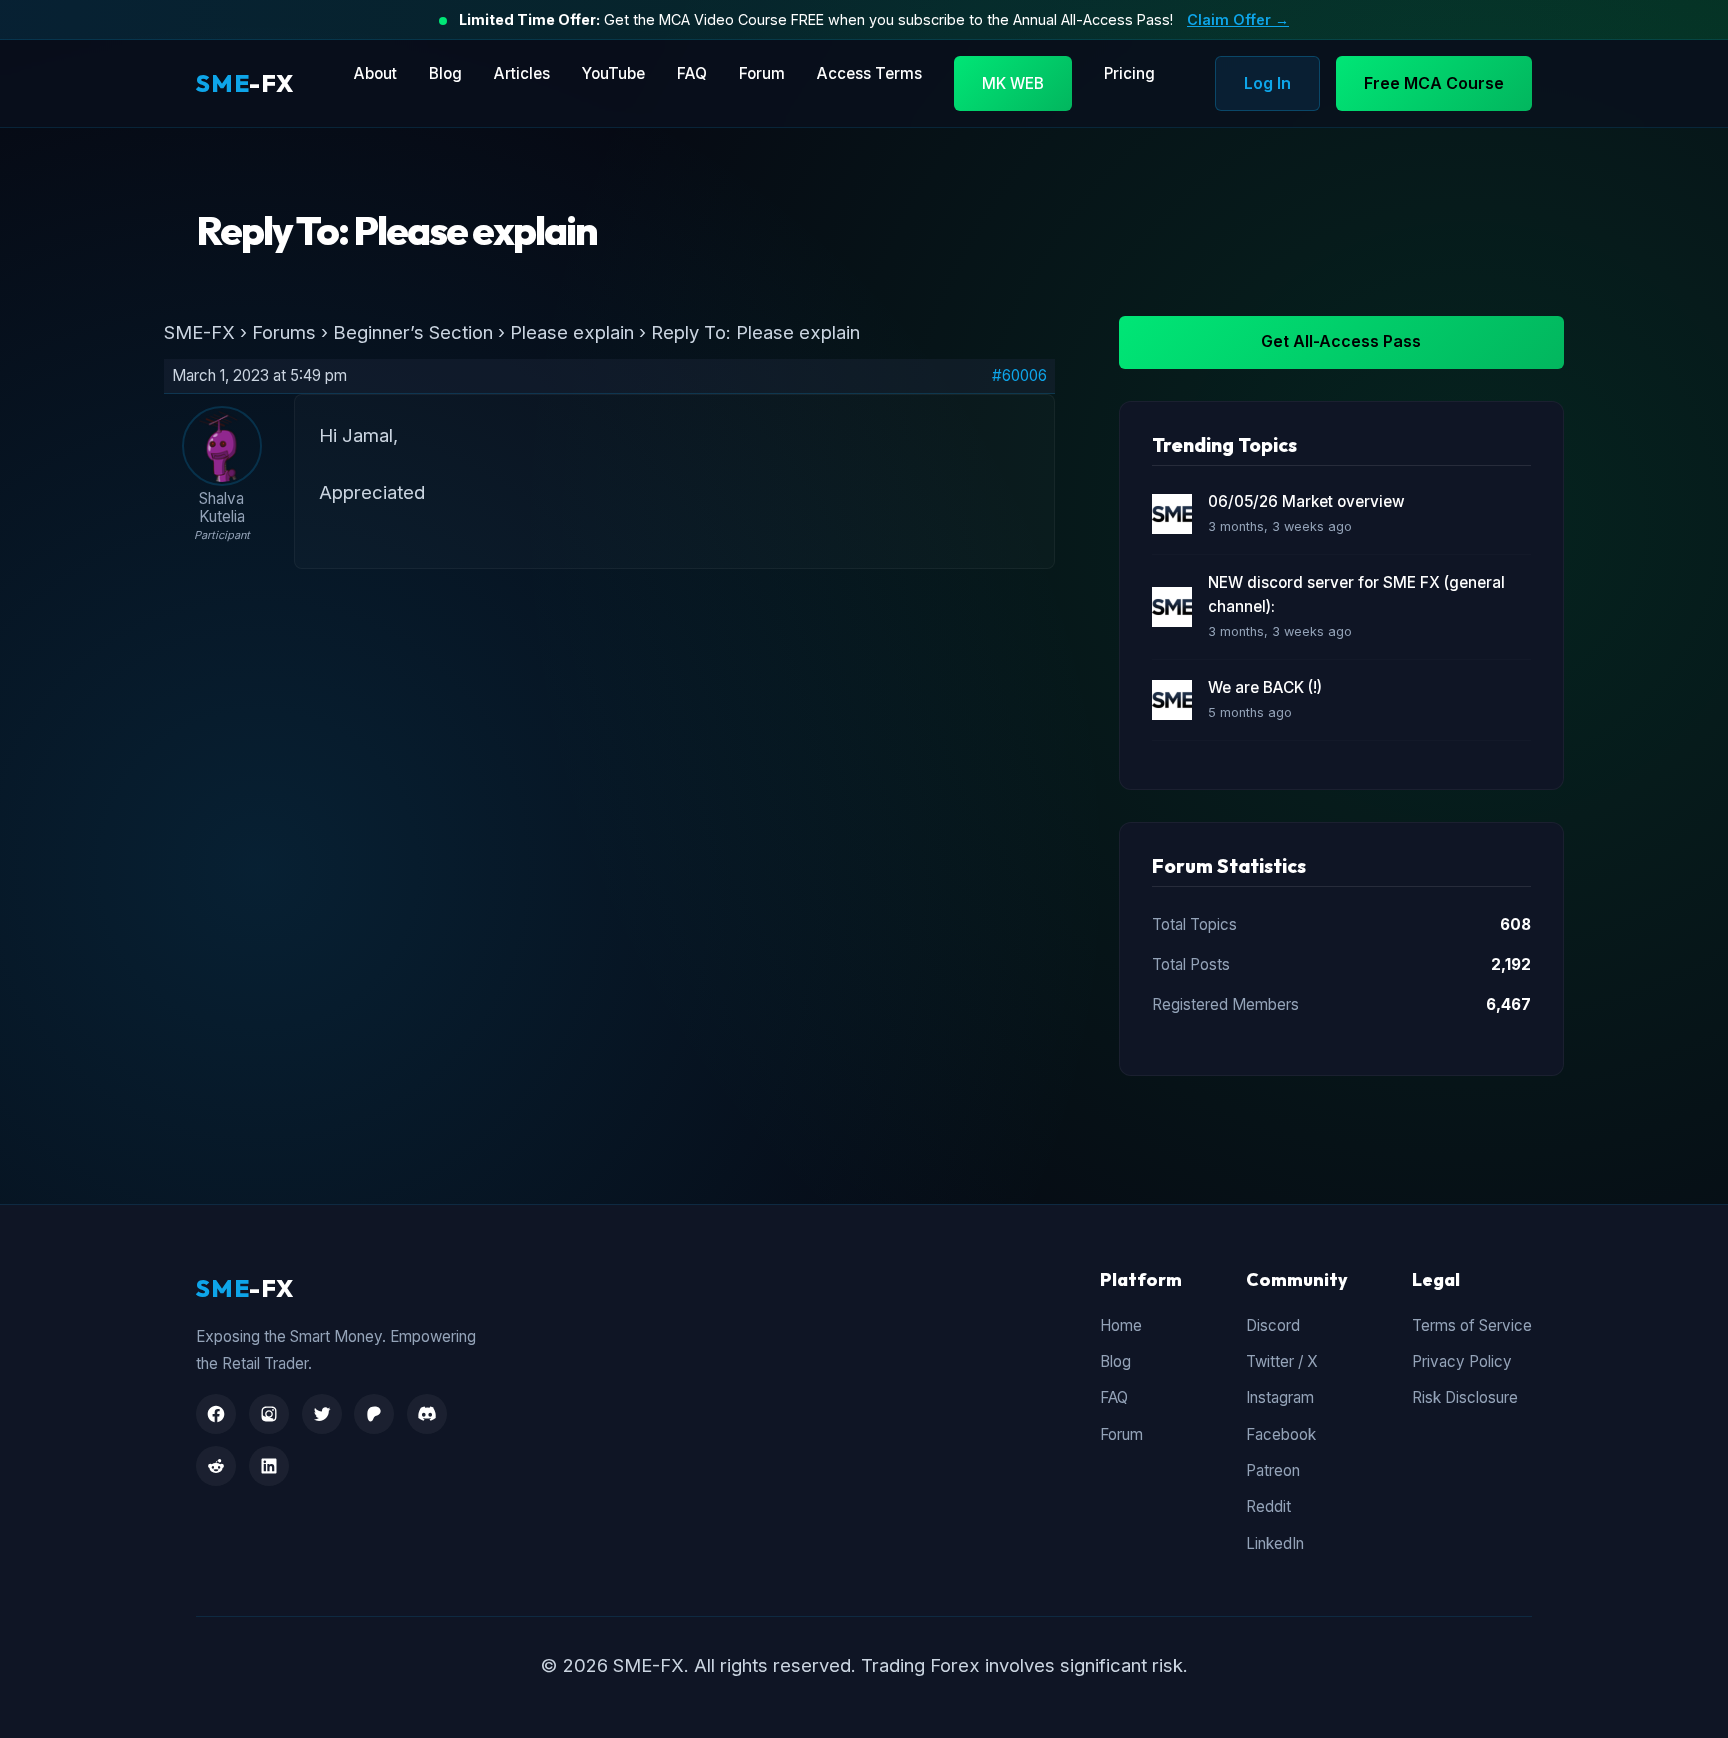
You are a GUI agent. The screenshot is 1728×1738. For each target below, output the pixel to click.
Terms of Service (1472, 1325)
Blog (445, 73)
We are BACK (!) (1265, 687)
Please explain (572, 332)
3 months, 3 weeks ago (1280, 526)
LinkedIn (1275, 1543)
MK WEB (1013, 83)
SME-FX (199, 332)
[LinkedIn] (269, 1466)
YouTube (613, 73)
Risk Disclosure (1465, 1397)
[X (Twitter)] (322, 1414)
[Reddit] (216, 1466)
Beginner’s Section (413, 332)
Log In (1267, 83)
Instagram (1280, 1397)
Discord (1273, 1325)
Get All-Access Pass (1341, 341)
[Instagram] (269, 1414)
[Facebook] (216, 1414)
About (375, 73)
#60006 (1019, 376)
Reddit (1268, 1506)
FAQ (692, 73)
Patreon (1273, 1470)
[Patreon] (374, 1414)
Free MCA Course (1434, 83)
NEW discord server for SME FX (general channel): (1356, 594)
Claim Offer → (1238, 19)
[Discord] (427, 1414)
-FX (245, 83)
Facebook (1281, 1434)
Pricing (1129, 73)
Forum (762, 73)
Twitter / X (1282, 1361)
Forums (284, 332)
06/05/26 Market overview (1306, 501)
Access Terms (869, 73)
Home (1121, 1325)
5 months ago (1250, 712)
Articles (522, 73)
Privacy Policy (1462, 1361)
